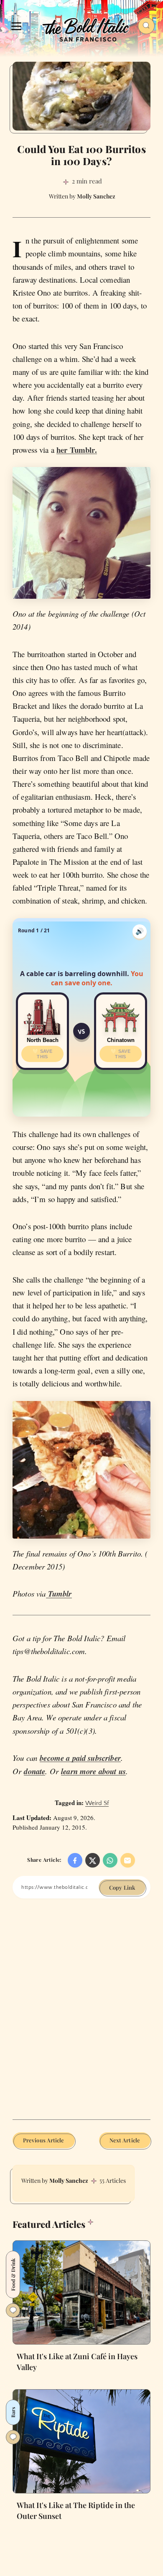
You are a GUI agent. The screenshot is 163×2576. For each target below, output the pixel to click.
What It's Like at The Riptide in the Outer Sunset (76, 2511)
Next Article (125, 2140)
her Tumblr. (77, 450)
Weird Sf (97, 1803)
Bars (13, 2412)
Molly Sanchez (69, 2181)
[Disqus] (81, 2015)
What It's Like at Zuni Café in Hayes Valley (77, 2362)
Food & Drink (13, 2275)
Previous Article (44, 2140)
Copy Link (122, 1887)
